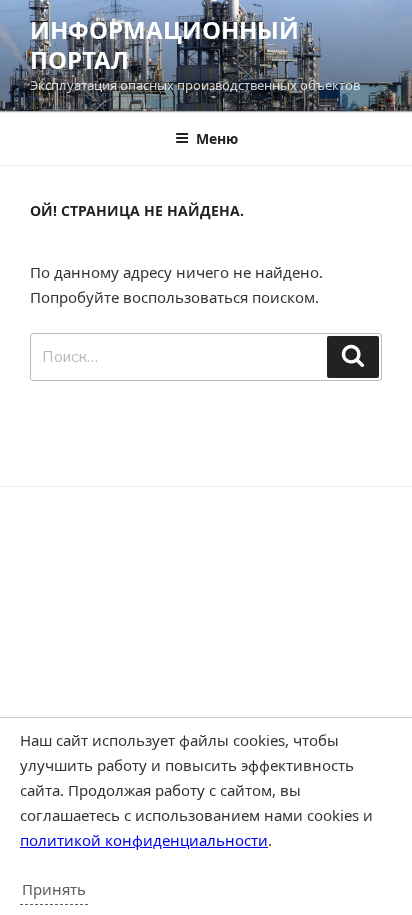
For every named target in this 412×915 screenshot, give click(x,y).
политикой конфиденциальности (144, 840)
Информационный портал (164, 44)
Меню (217, 138)
